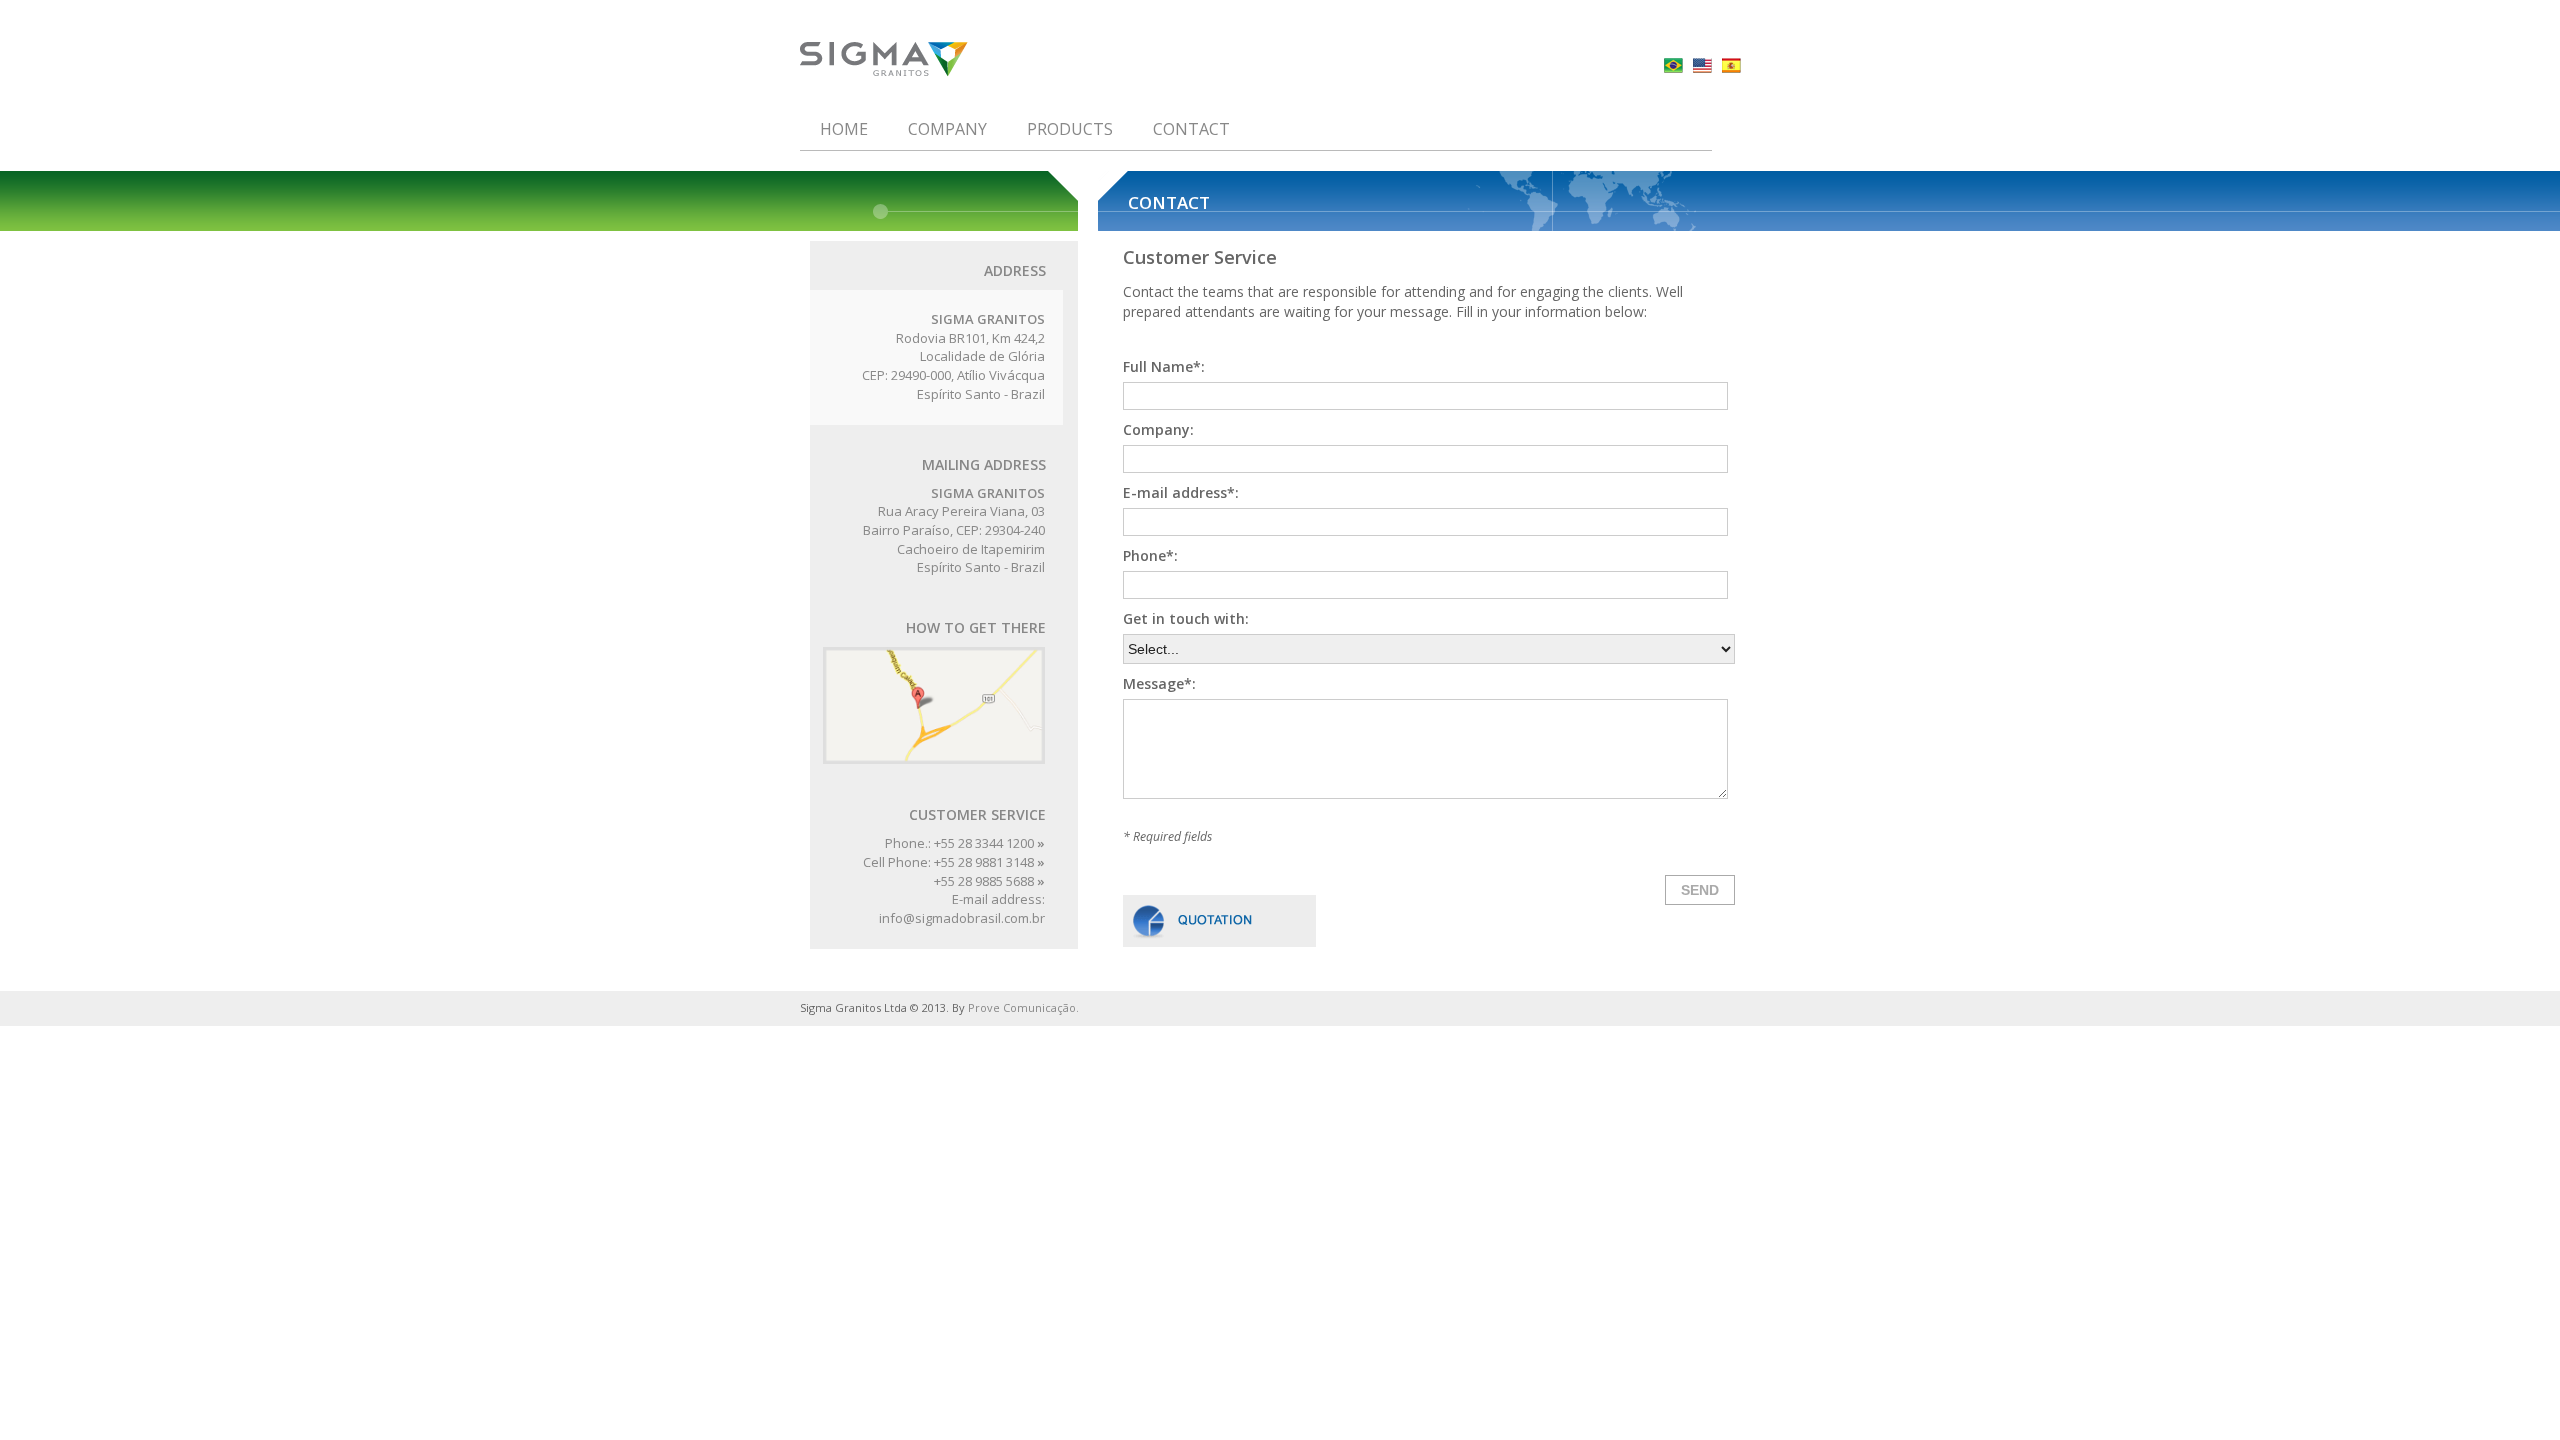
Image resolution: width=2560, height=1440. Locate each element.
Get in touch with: (1186, 618)
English (1702, 65)
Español (1731, 65)
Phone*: (1150, 555)
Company (947, 129)
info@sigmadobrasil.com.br (962, 918)
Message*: (1159, 683)
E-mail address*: (1181, 492)
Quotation (1219, 921)
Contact (1191, 129)
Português (1673, 65)
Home (844, 129)
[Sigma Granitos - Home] (904, 60)
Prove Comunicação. (1023, 1007)
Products (1070, 129)
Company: (1158, 429)
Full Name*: (1164, 366)
